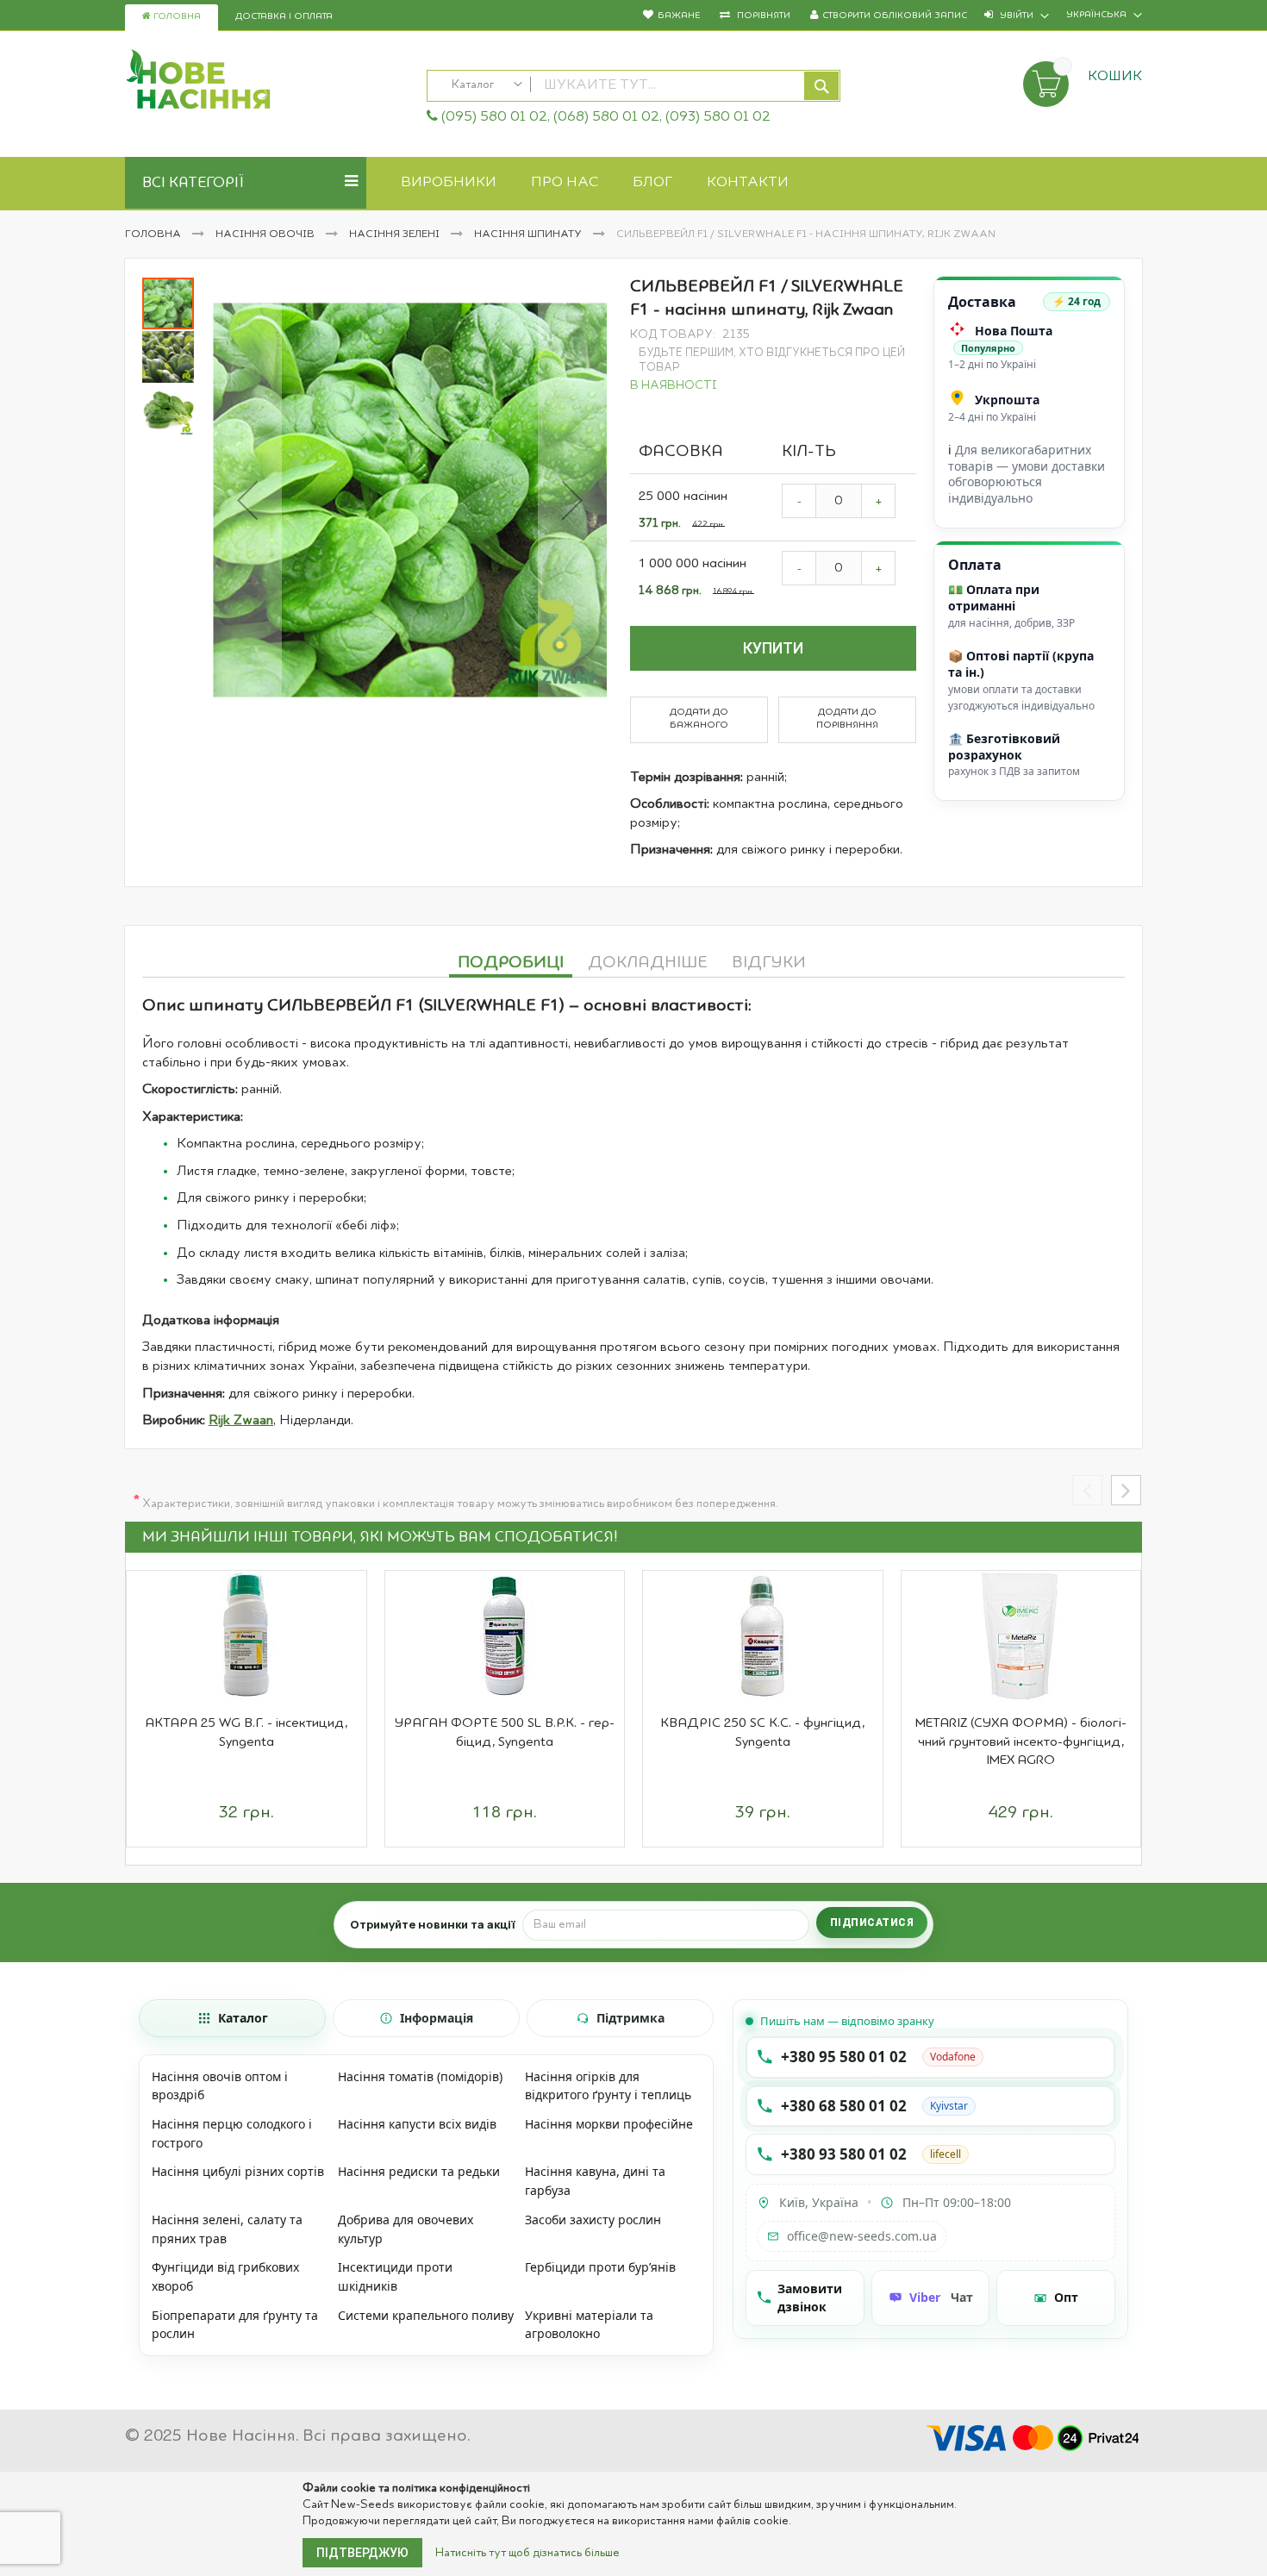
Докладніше (648, 963)
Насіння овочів (266, 234)
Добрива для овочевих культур (406, 2229)
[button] (247, 500)
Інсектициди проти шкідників (395, 2276)
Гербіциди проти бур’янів (600, 2267)
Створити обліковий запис (895, 16)
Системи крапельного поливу (426, 2315)
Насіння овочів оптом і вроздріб (220, 2086)
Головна (176, 17)
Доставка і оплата (284, 17)
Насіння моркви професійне (609, 2124)
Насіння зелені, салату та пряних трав (227, 2229)
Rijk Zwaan (241, 1421)
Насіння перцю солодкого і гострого (232, 2133)
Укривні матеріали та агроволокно (589, 2325)
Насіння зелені (396, 234)
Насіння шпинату (529, 234)
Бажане (679, 16)
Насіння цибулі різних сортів (238, 2171)
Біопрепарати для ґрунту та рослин (235, 2325)
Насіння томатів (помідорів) (420, 2076)
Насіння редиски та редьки (419, 2171)
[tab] (511, 960)
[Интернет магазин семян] (267, 82)
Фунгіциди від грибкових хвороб (225, 2276)
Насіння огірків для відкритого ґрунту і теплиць (608, 2086)
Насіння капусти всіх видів (417, 2124)
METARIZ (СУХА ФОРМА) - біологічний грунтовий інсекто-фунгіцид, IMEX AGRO (1021, 1742)
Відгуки (769, 963)
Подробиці (511, 963)
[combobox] (633, 86)
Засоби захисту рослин (593, 2220)
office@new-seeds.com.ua (862, 2236)
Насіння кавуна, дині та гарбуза (595, 2181)
